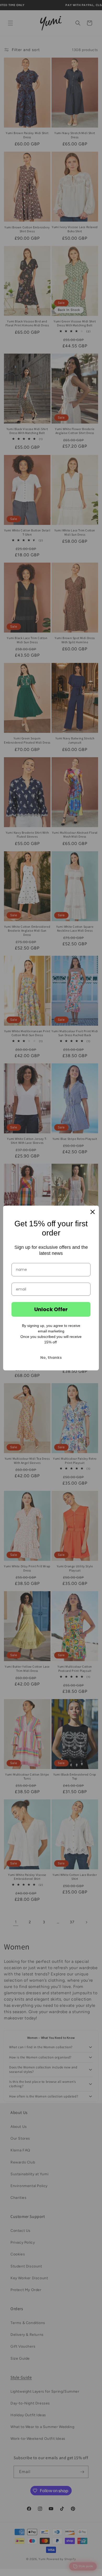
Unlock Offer (51, 1309)
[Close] (93, 1212)
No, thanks (51, 1358)
